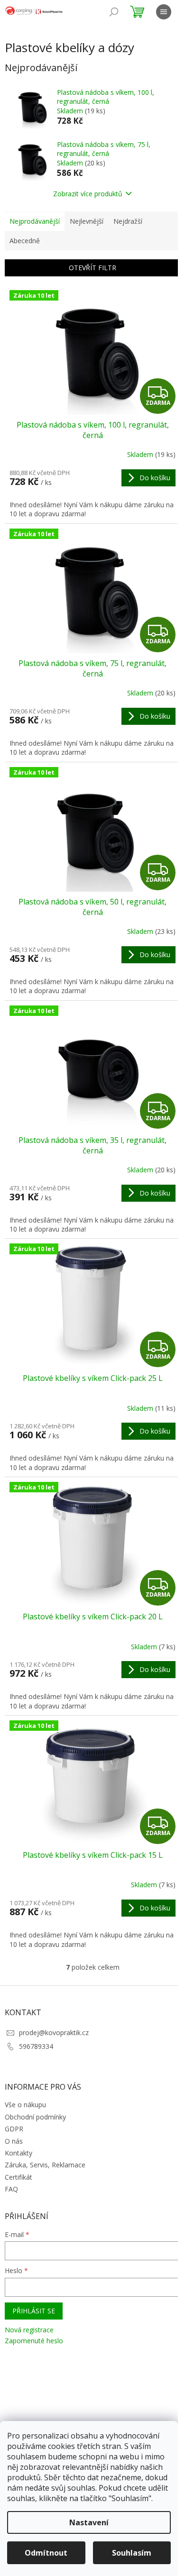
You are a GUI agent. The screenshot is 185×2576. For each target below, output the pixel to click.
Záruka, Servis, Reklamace (45, 2165)
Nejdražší (128, 221)
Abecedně (25, 241)
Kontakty (18, 2153)
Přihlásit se (34, 2311)
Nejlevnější (87, 221)
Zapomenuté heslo (34, 2341)
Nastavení (89, 2522)
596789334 (36, 2046)
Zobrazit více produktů (88, 194)
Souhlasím (132, 2553)
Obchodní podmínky (35, 2117)
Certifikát (18, 2177)
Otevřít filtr (92, 268)
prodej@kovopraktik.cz (54, 2032)
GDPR (14, 2129)
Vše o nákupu (25, 2105)
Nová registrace (29, 2330)
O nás (14, 2141)
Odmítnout (46, 2553)
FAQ (11, 2189)
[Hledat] (114, 12)
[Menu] (164, 12)
